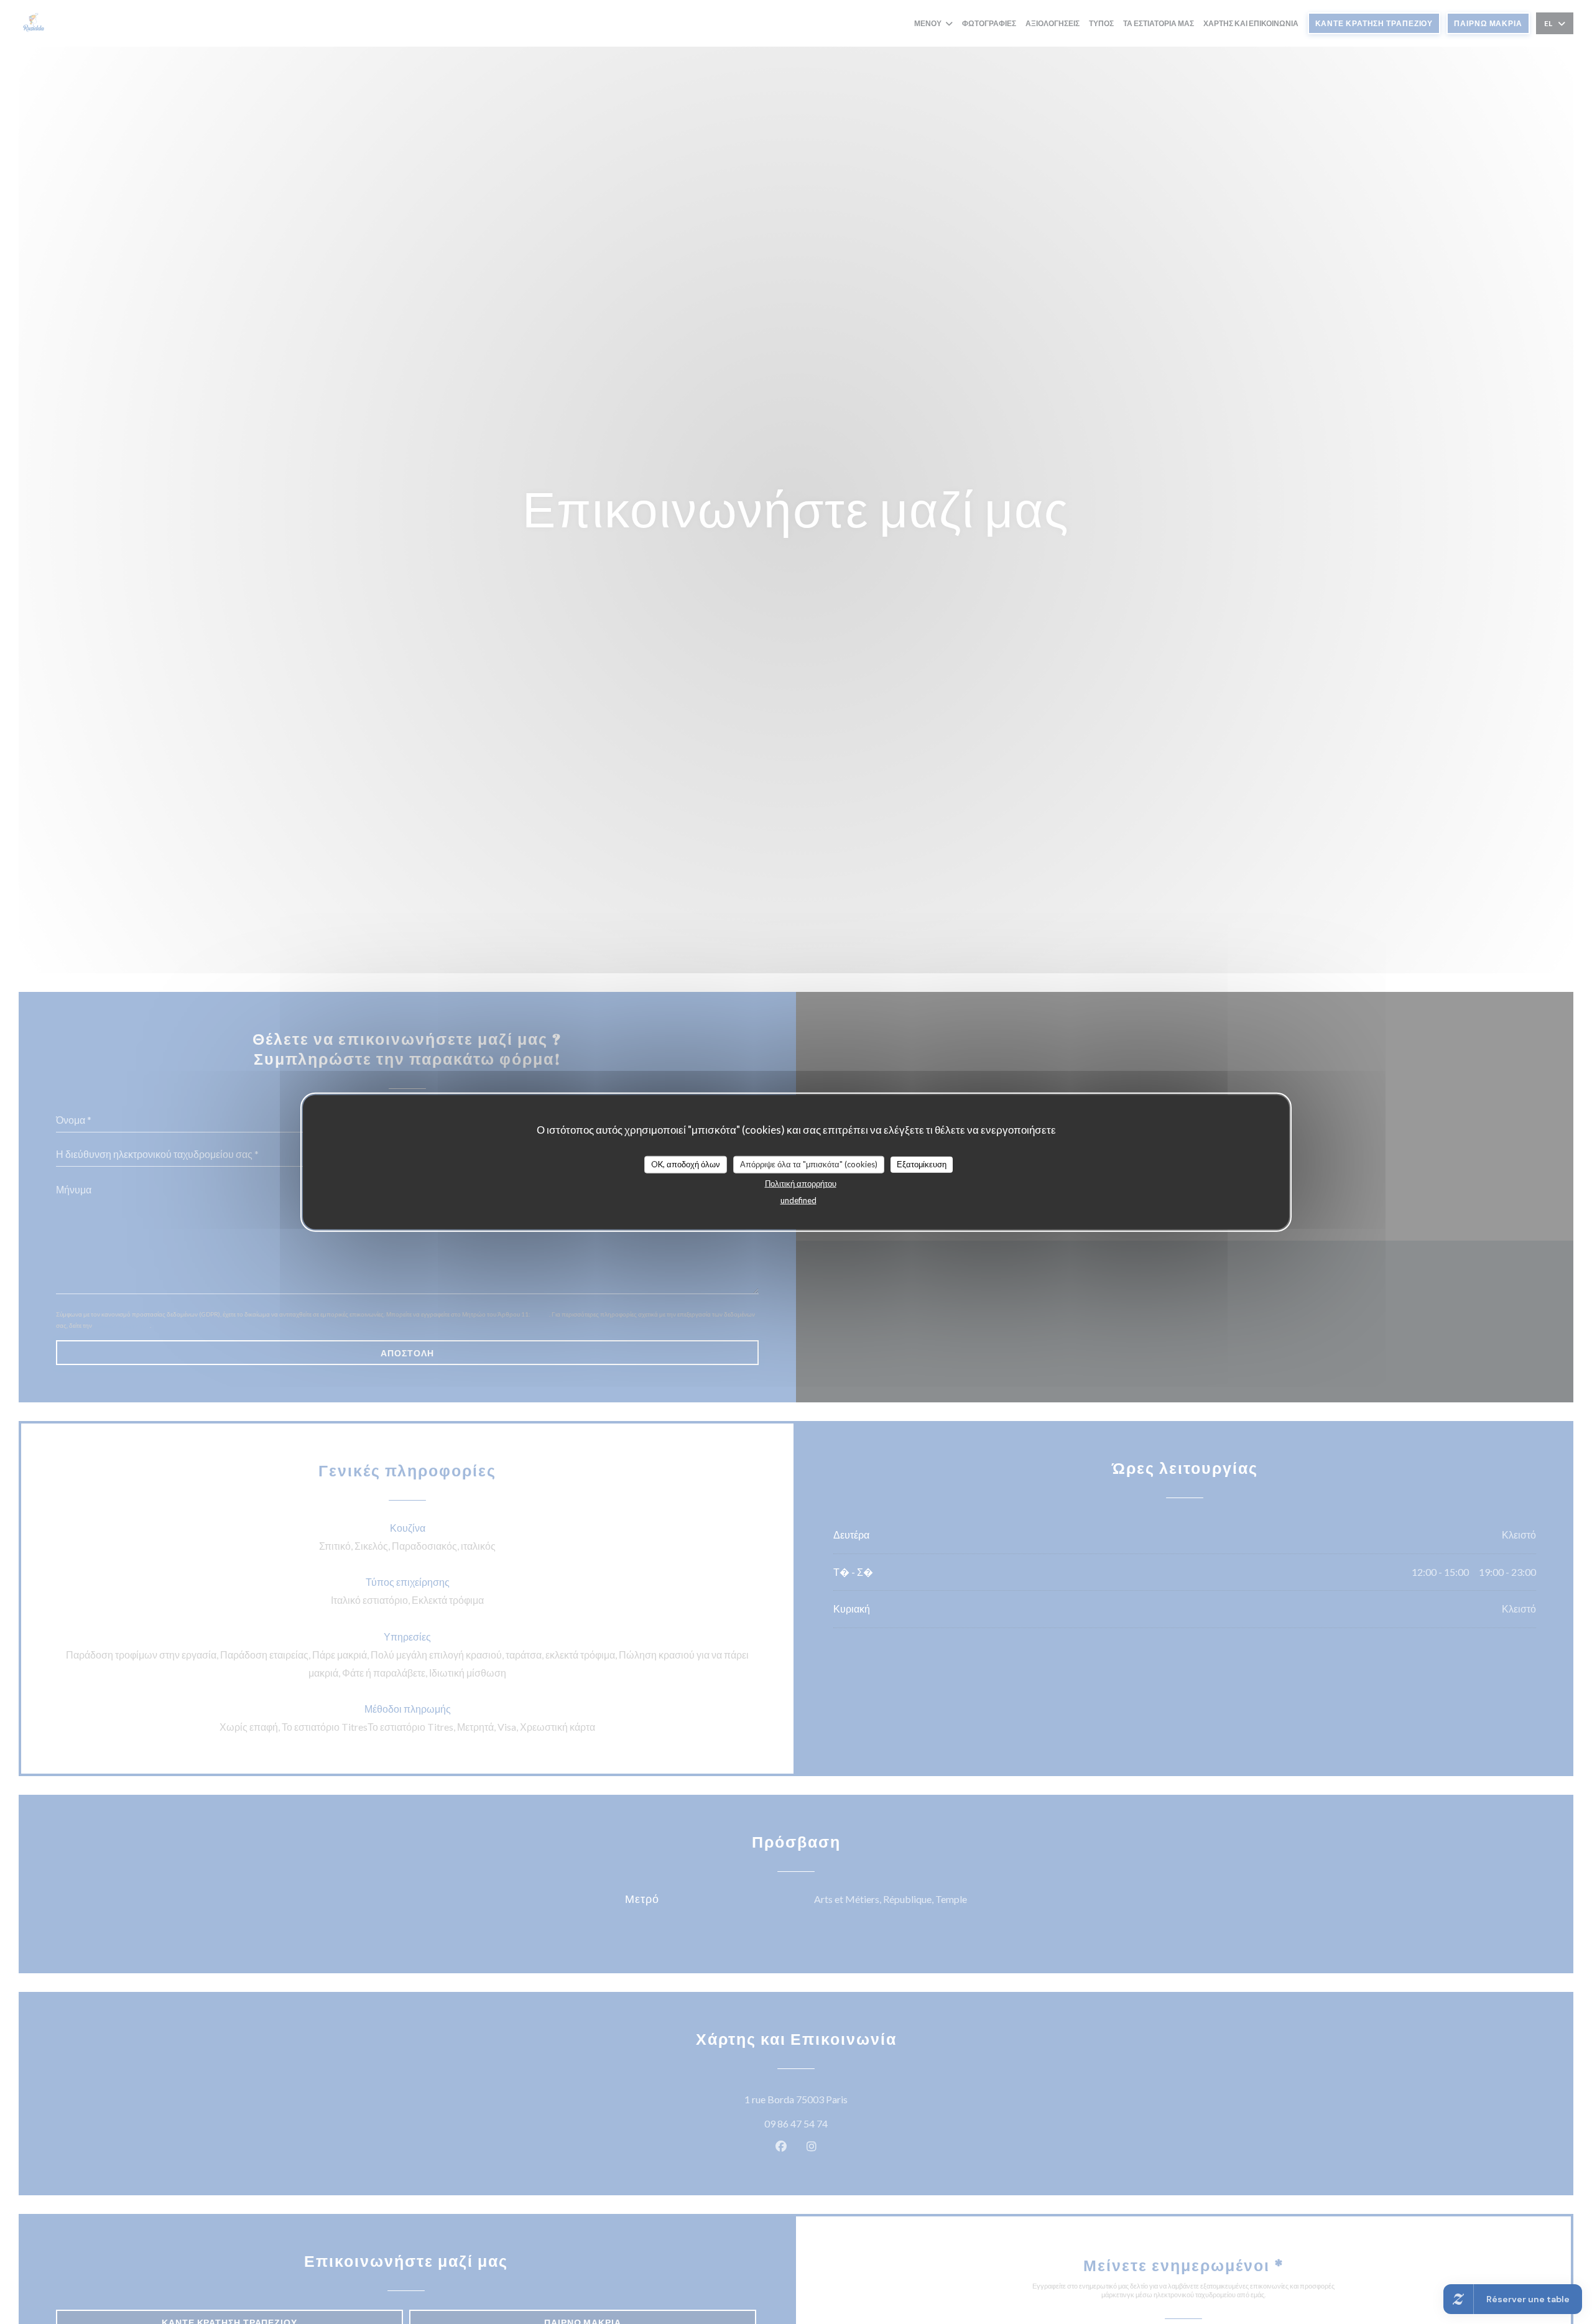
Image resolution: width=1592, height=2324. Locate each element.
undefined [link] (798, 1200)
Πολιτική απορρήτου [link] (801, 1183)
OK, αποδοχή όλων (686, 1164)
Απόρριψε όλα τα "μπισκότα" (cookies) (809, 1164)
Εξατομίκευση (922, 1164)
